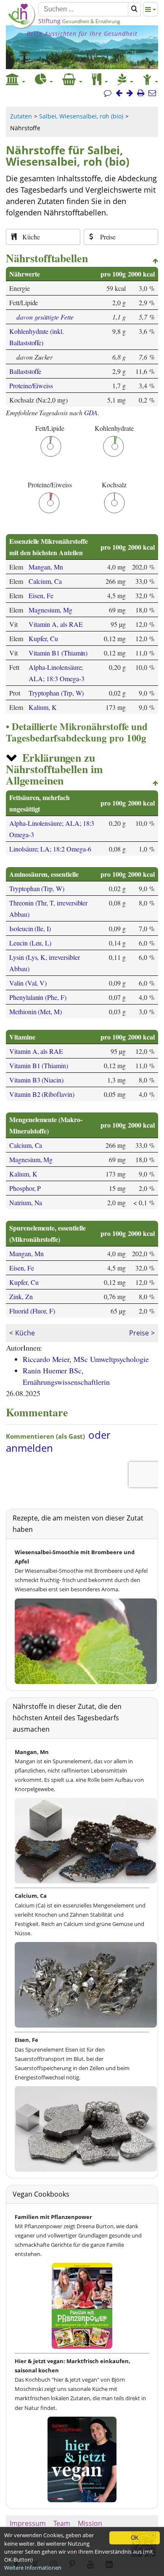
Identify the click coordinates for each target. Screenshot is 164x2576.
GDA (91, 412)
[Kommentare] (108, 93)
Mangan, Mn (46, 567)
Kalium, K (43, 707)
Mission (90, 2523)
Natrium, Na (26, 1202)
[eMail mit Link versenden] (152, 93)
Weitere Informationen (33, 2568)
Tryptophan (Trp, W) (56, 693)
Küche (25, 1333)
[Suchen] (134, 9)
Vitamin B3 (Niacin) (36, 1080)
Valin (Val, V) (28, 983)
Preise (139, 1333)
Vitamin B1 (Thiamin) (58, 653)
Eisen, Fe (41, 595)
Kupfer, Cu (43, 638)
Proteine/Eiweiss (31, 385)
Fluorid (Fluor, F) (32, 1311)
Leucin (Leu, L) (30, 943)
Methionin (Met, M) (36, 1011)
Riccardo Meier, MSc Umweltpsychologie (86, 1359)
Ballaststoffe (25, 371)
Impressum (28, 2523)
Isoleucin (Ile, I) (30, 928)
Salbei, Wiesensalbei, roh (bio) (81, 116)
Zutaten (21, 116)
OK (135, 2538)
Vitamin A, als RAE (56, 624)
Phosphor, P (25, 1188)
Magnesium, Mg (50, 610)
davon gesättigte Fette (45, 317)
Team (62, 2523)
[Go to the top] (155, 261)
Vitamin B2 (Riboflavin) (42, 1094)
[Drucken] (141, 93)
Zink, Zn (21, 1296)
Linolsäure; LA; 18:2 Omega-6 (50, 849)
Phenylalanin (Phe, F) (38, 997)
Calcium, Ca (45, 581)
